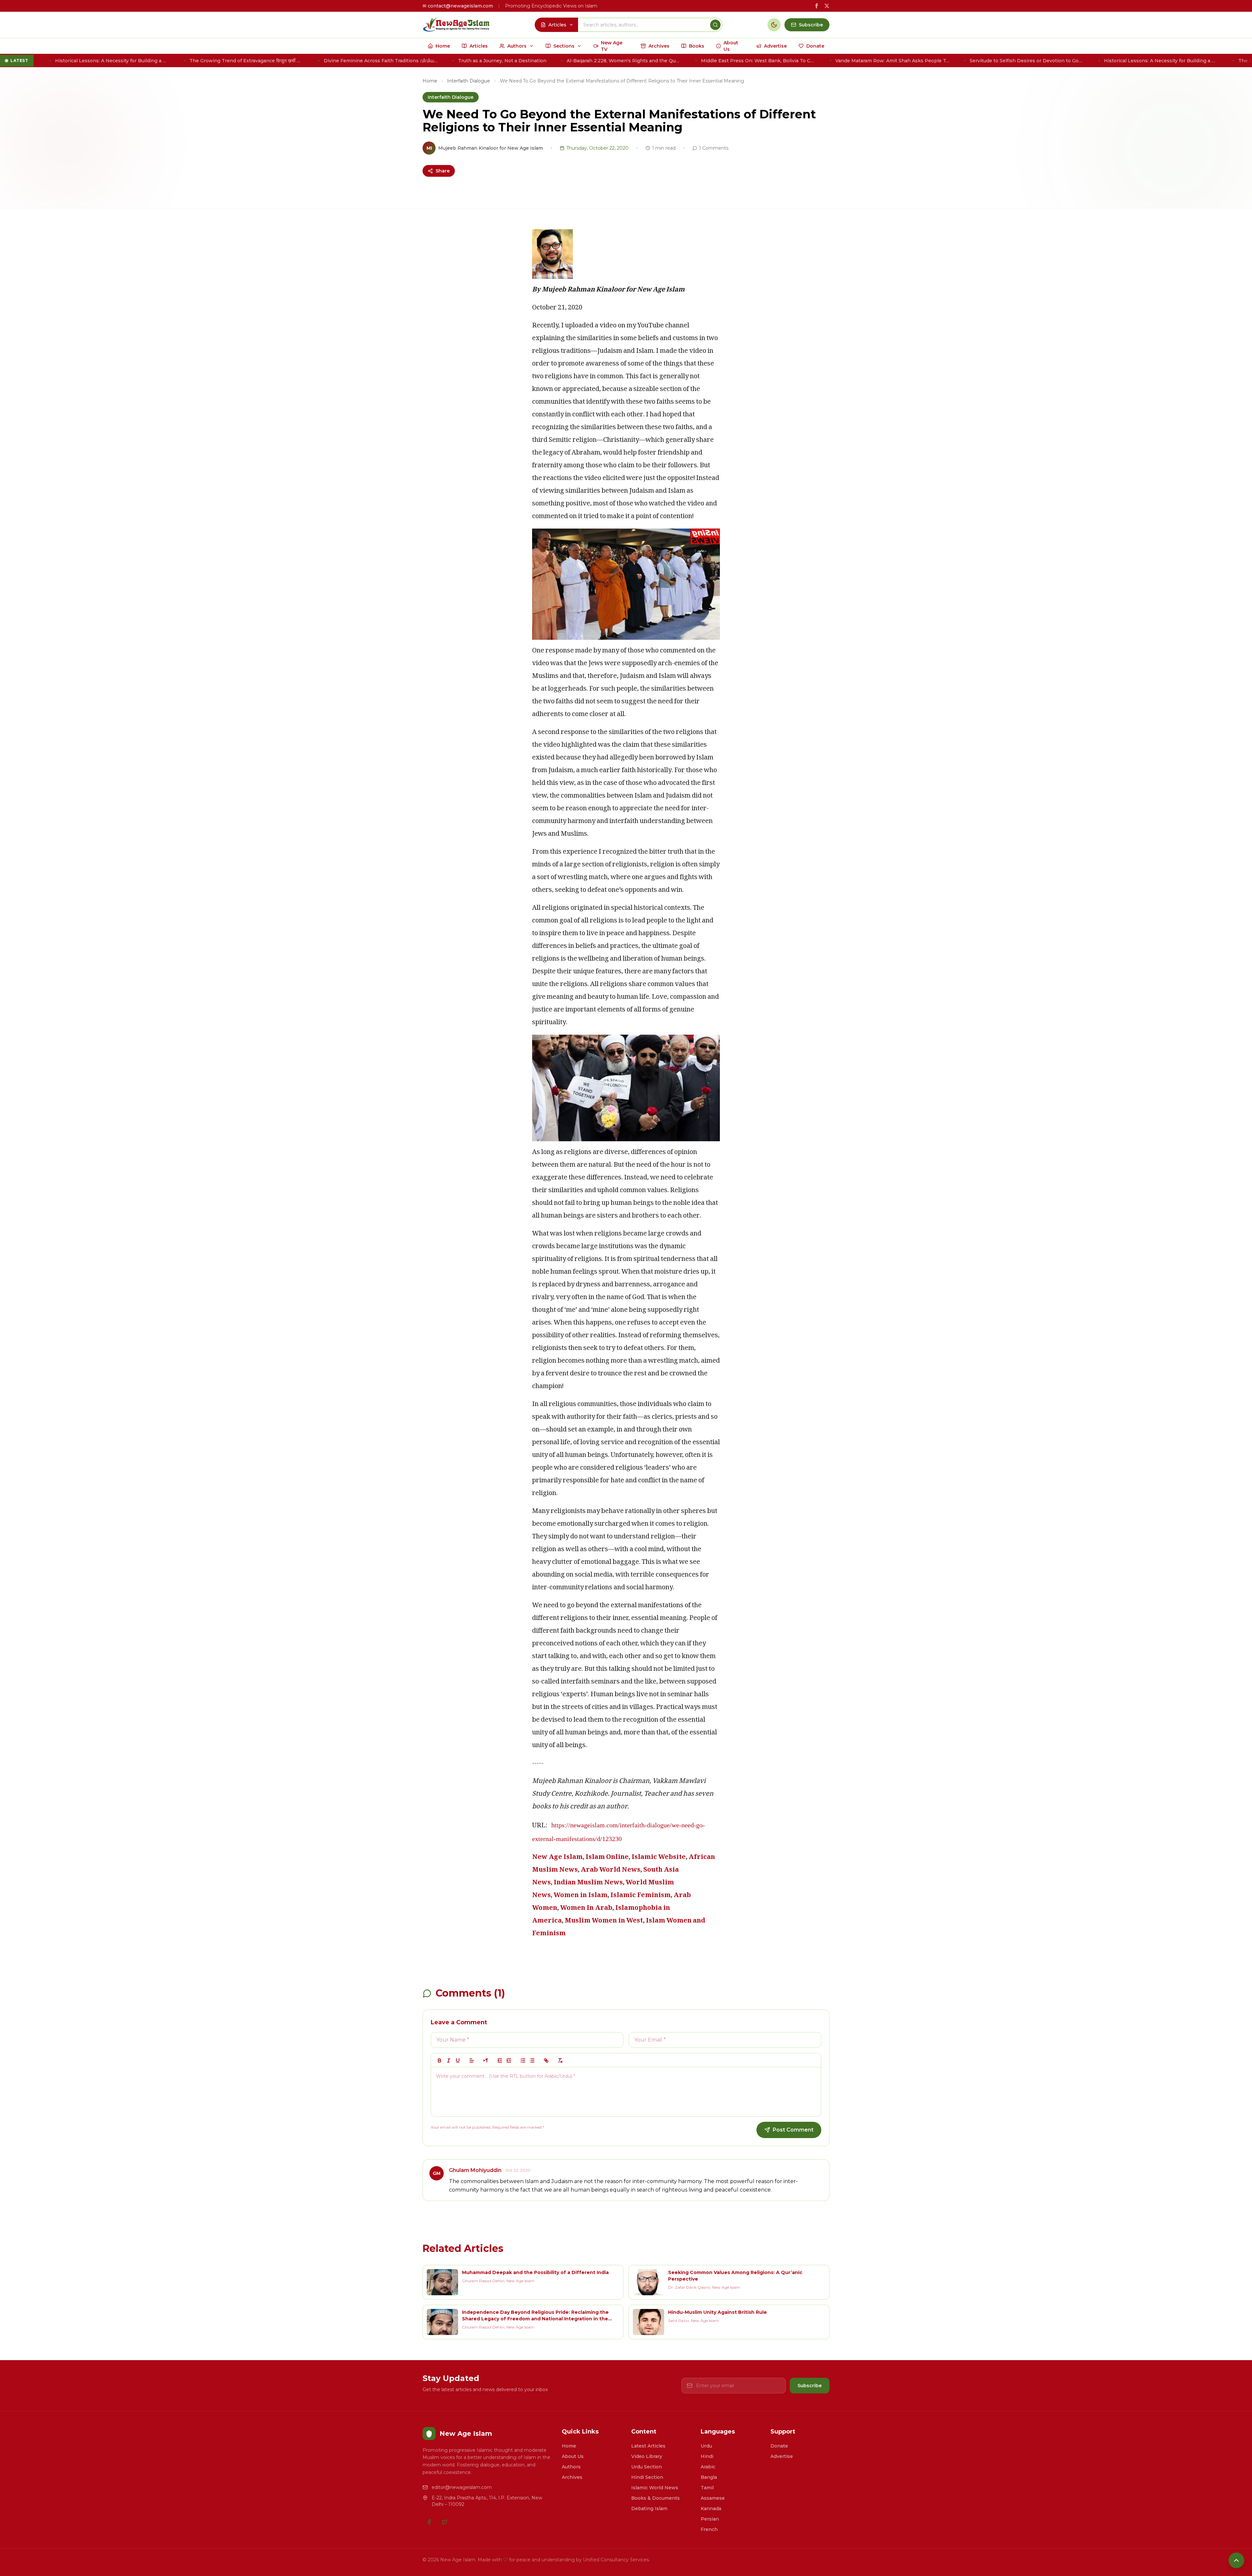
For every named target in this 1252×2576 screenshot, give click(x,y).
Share (443, 171)
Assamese (713, 2498)
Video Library (647, 2456)
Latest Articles (648, 2446)
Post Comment (793, 2130)
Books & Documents (656, 2498)
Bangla (709, 2477)
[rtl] (486, 2060)
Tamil (707, 2488)
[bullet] (532, 2060)
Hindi (707, 2456)
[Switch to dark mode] (774, 25)
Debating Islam (649, 2509)
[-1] (500, 2060)
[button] (472, 2060)
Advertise (782, 2456)
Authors (571, 2467)
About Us (573, 2456)
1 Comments (714, 148)
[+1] (509, 2060)
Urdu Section (647, 2467)
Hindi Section (647, 2477)
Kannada (711, 2509)
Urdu (706, 2446)
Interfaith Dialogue (469, 81)
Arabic (708, 2467)
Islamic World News (655, 2488)
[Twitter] (445, 2522)
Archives (572, 2477)
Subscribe (810, 2386)
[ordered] (523, 2060)
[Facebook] (429, 2522)
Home (430, 81)
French (709, 2529)
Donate (779, 2446)
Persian (710, 2519)
